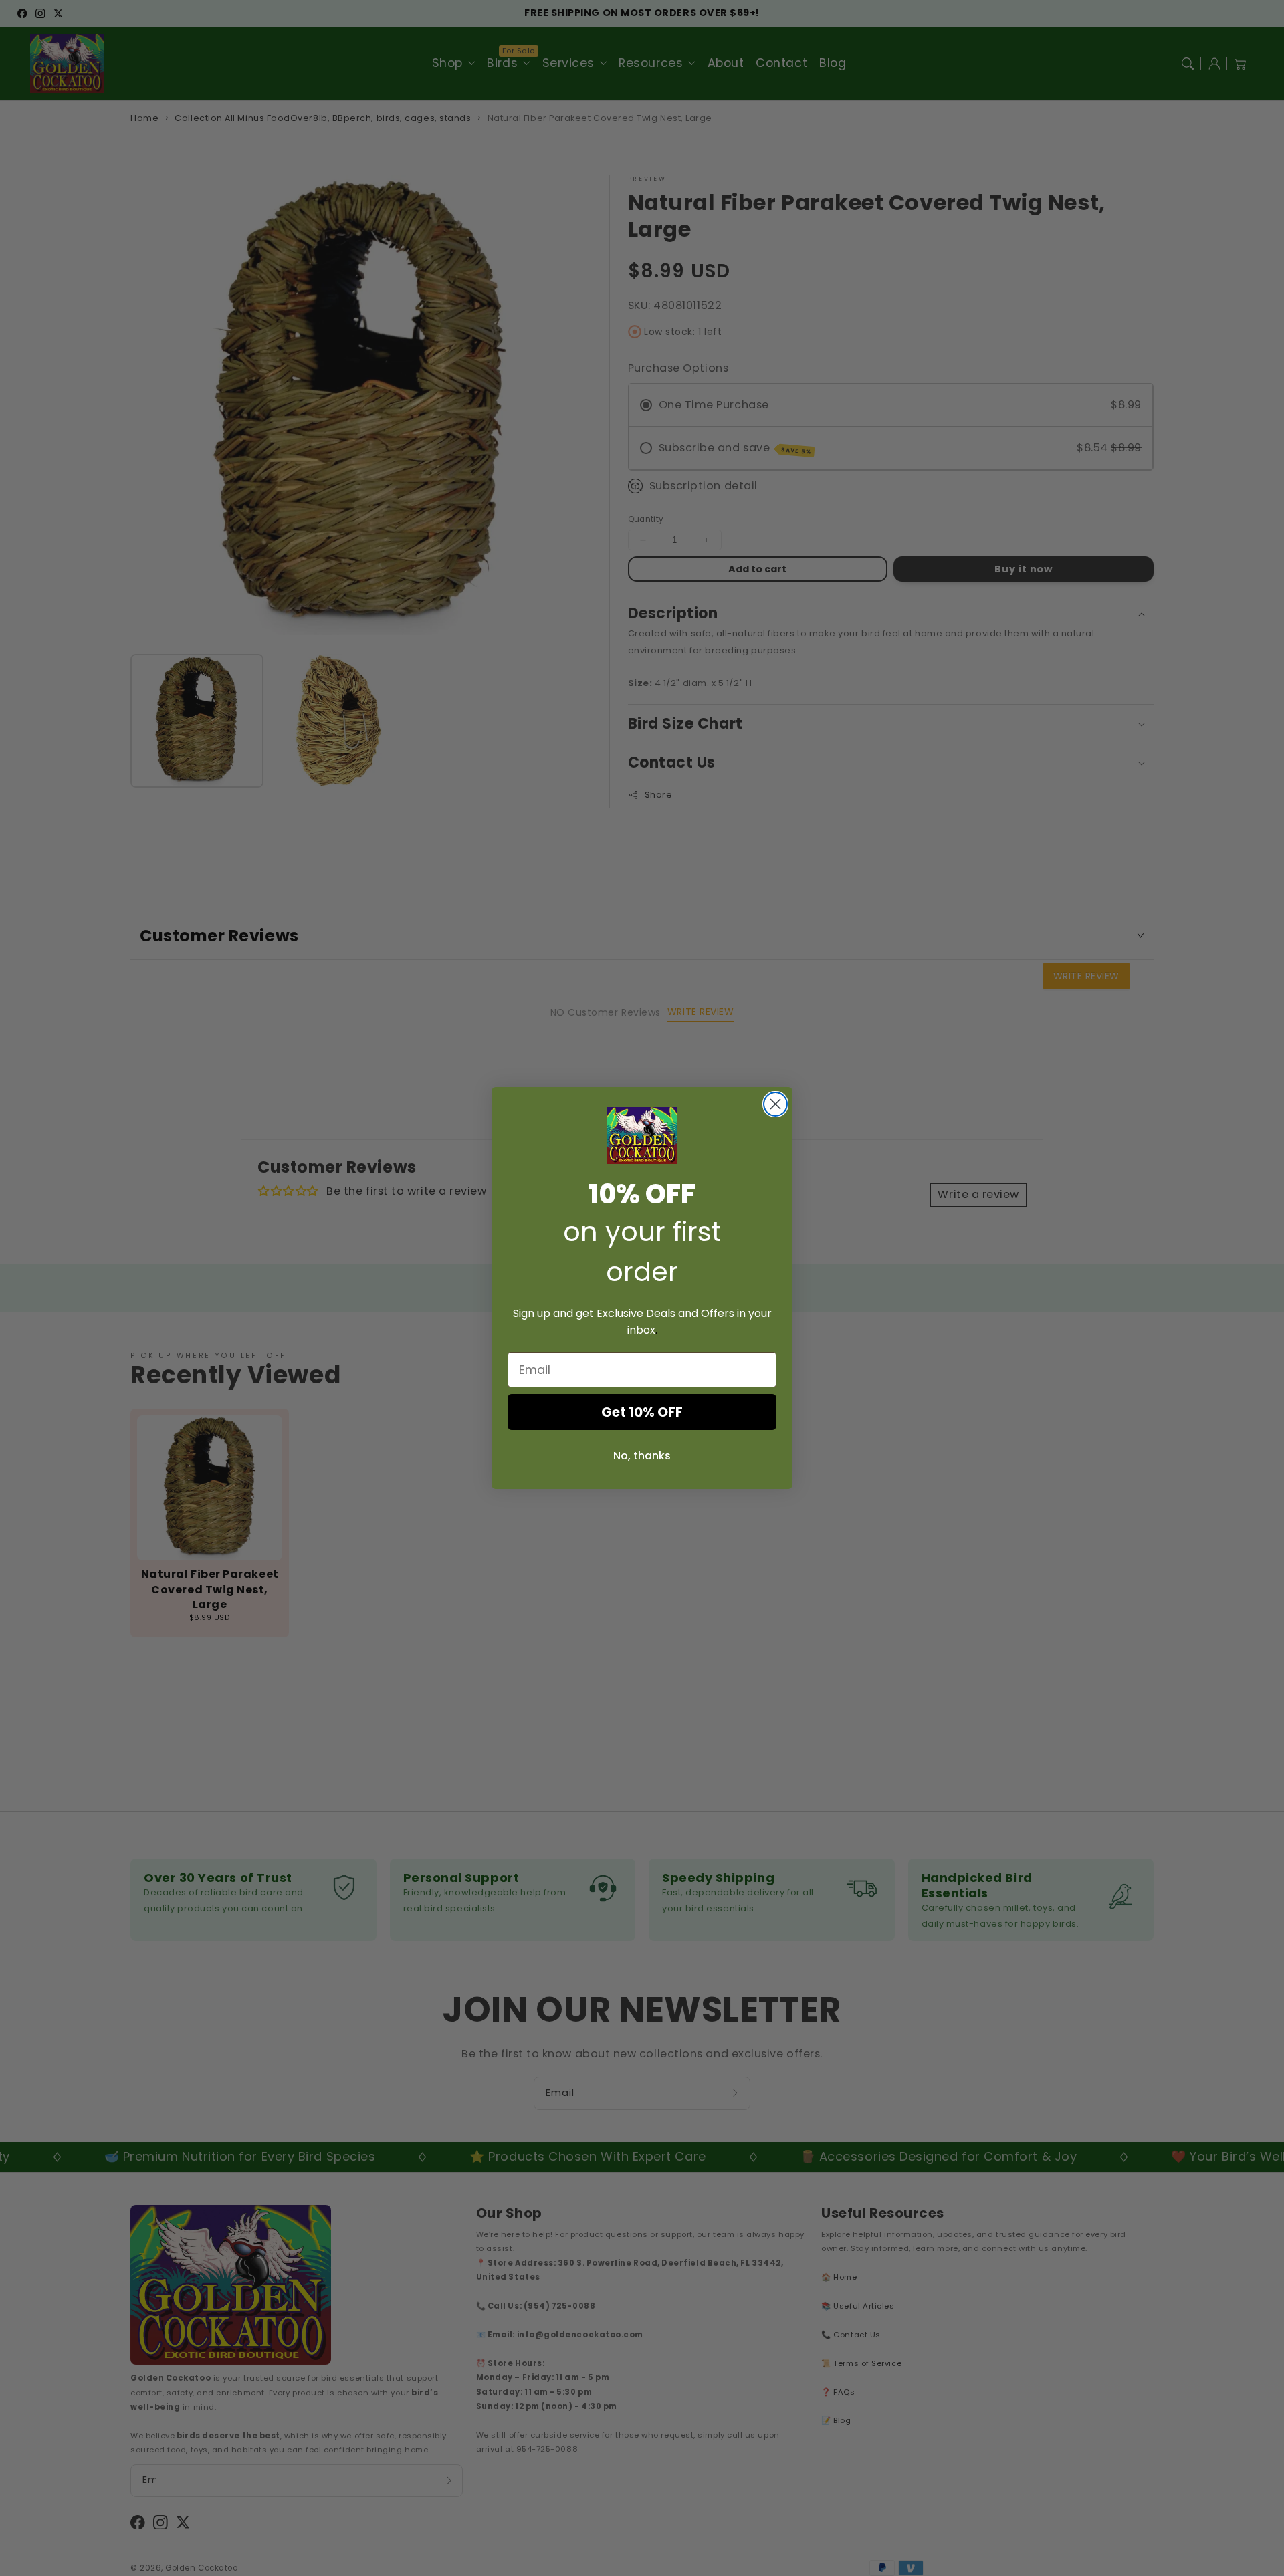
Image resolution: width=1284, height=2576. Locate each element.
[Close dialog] (775, 1104)
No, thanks (642, 1456)
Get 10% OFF (642, 1412)
